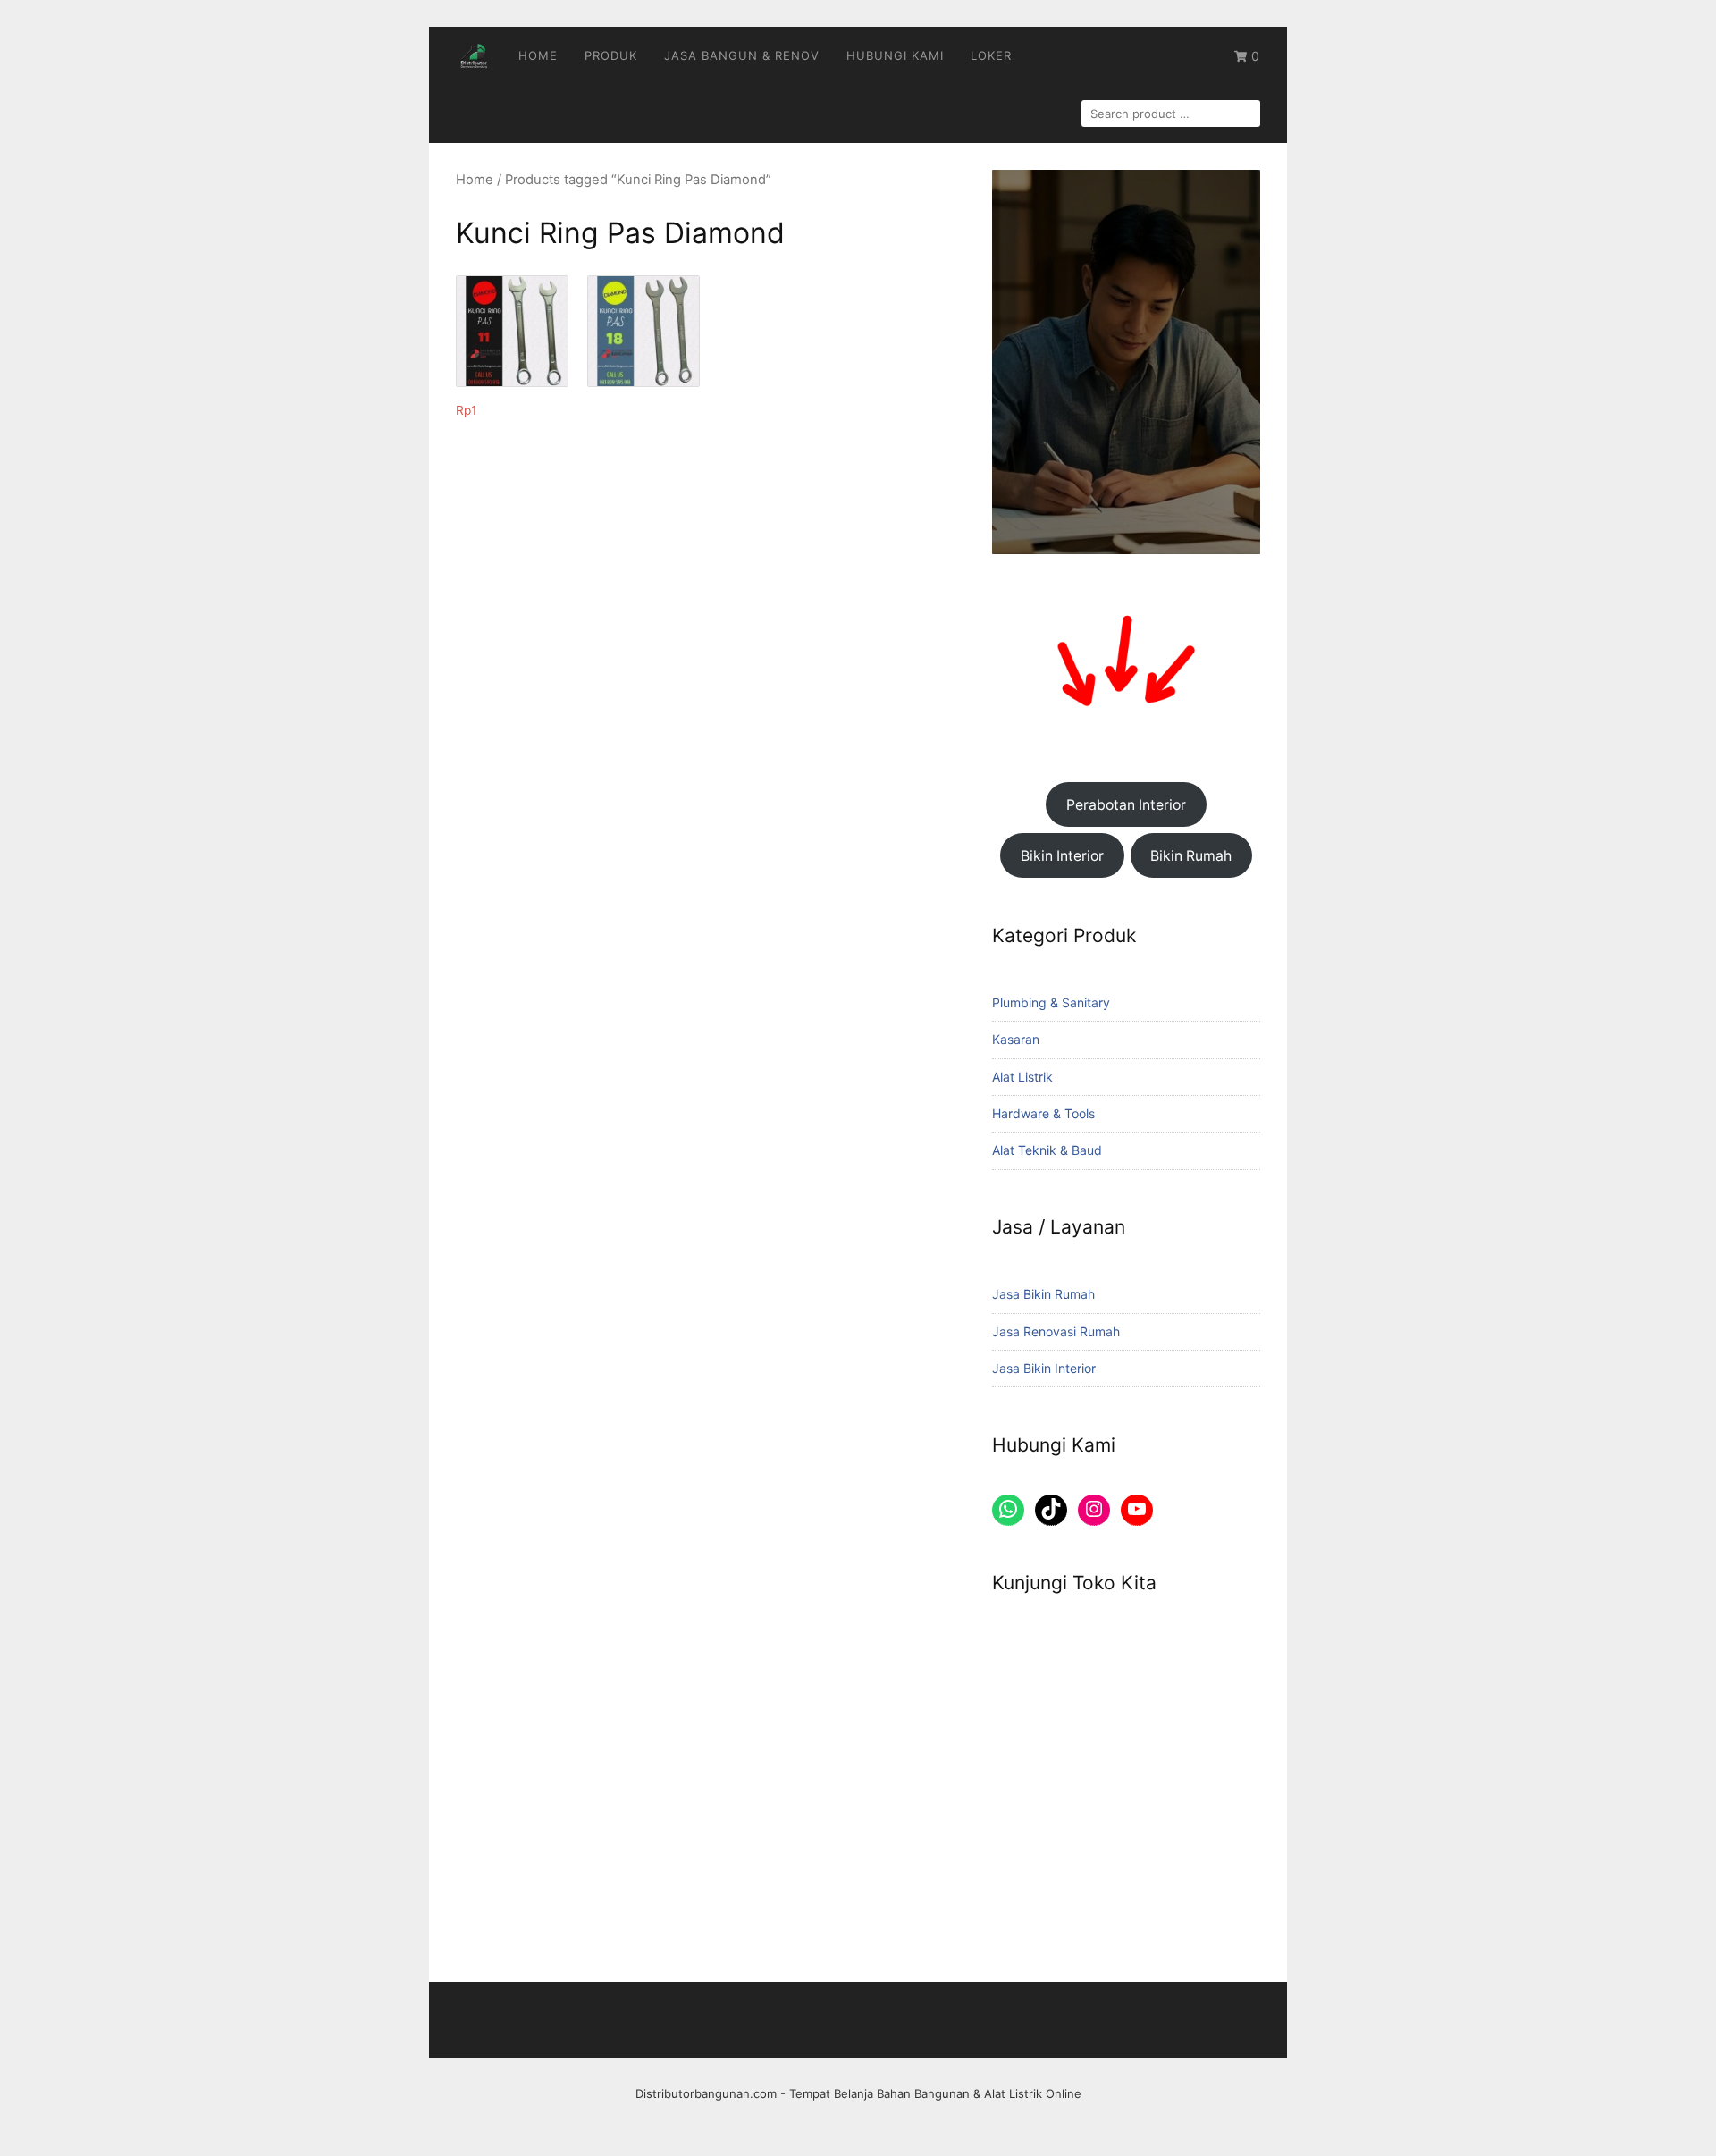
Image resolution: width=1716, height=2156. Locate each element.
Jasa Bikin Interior (1044, 1368)
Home (538, 55)
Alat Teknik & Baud (1047, 1150)
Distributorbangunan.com (706, 2093)
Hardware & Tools (1043, 1113)
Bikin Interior (1062, 856)
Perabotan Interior (1126, 805)
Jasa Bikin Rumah (1043, 1294)
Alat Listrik (1022, 1077)
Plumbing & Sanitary (1051, 1002)
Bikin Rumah (1191, 856)
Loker (991, 55)
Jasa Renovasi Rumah (1056, 1331)
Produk (611, 55)
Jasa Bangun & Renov (742, 55)
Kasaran (1016, 1039)
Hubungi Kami (895, 55)
